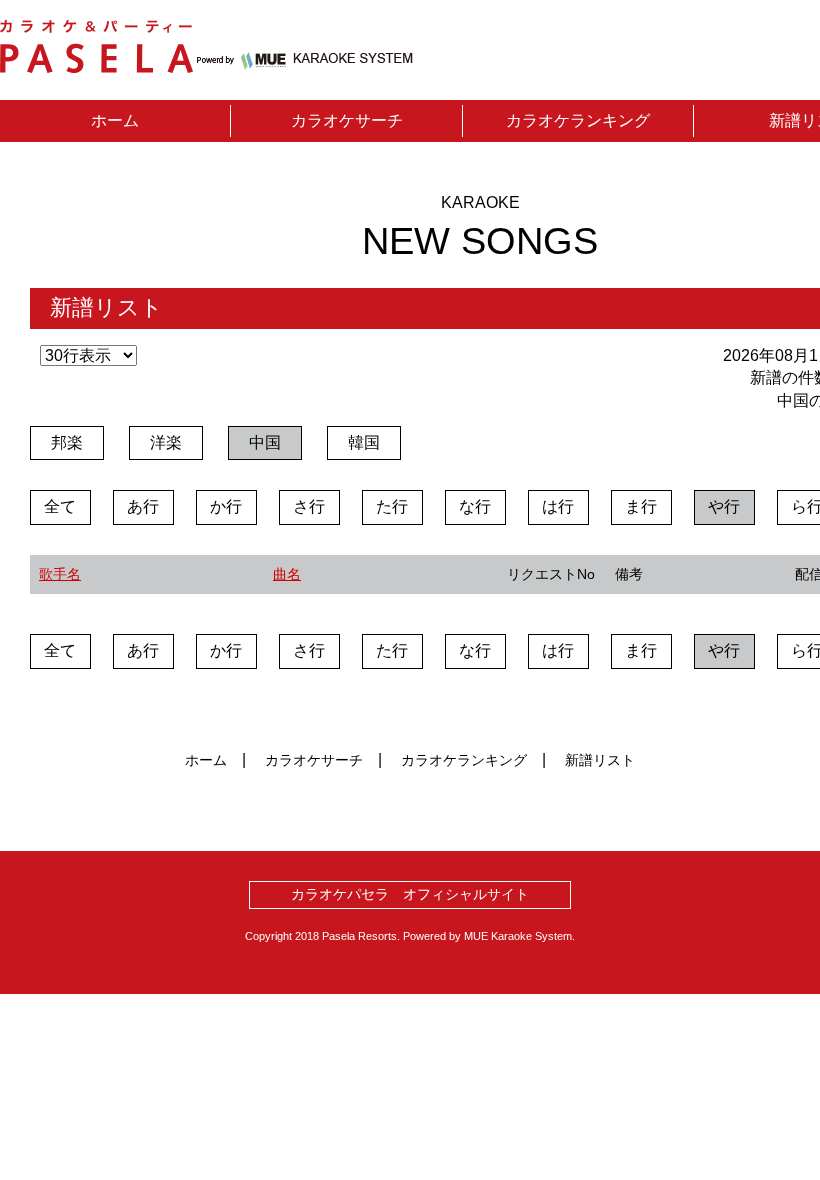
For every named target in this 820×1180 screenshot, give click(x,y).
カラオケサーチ (347, 120)
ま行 (641, 506)
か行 (226, 506)
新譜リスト (600, 760)
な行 (475, 506)
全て (60, 506)
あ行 (143, 506)
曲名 (287, 574)
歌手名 (60, 574)
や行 (724, 506)
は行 (558, 506)
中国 (265, 442)
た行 (392, 506)
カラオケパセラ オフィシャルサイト (410, 894)
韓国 (364, 442)
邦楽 (67, 442)
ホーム (115, 120)
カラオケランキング (578, 120)
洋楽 (166, 442)
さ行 (309, 506)
